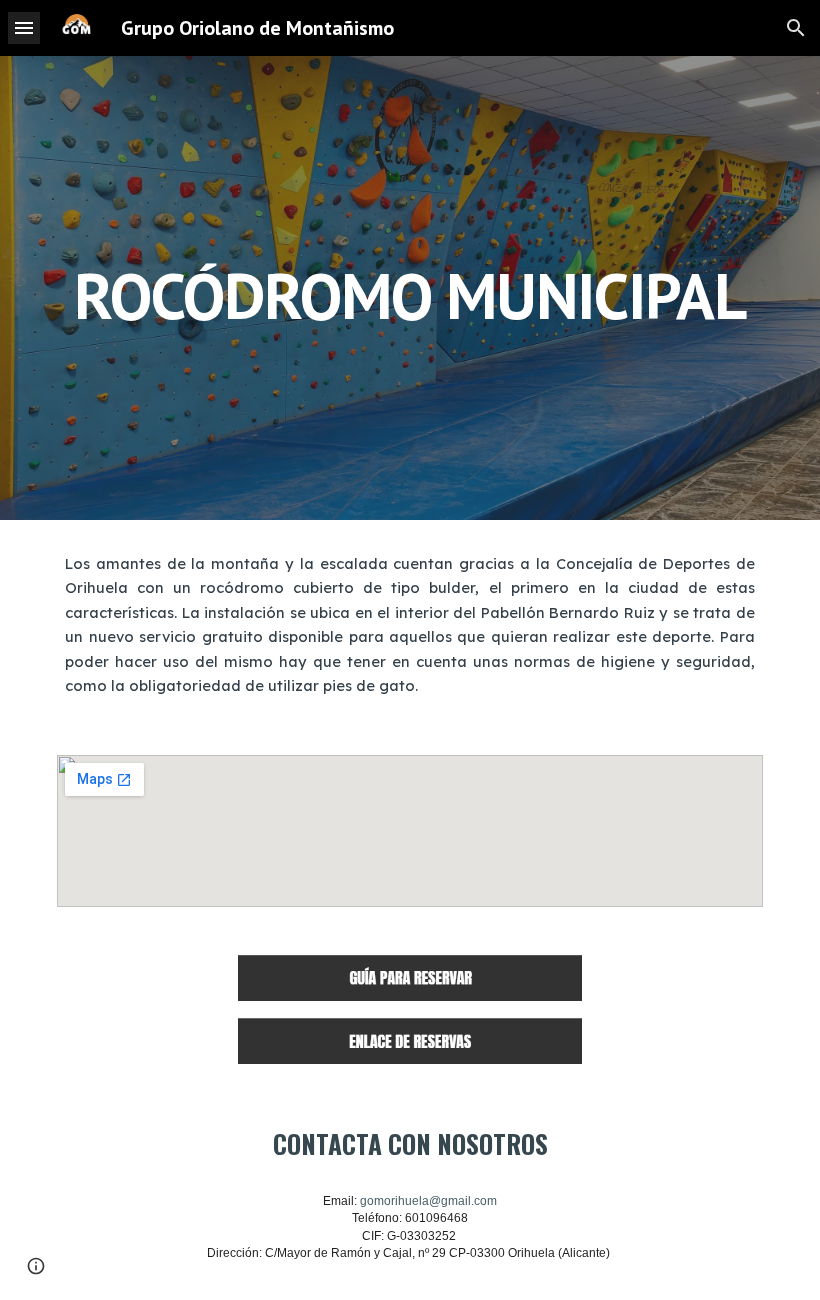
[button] (24, 27)
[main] (410, 287)
